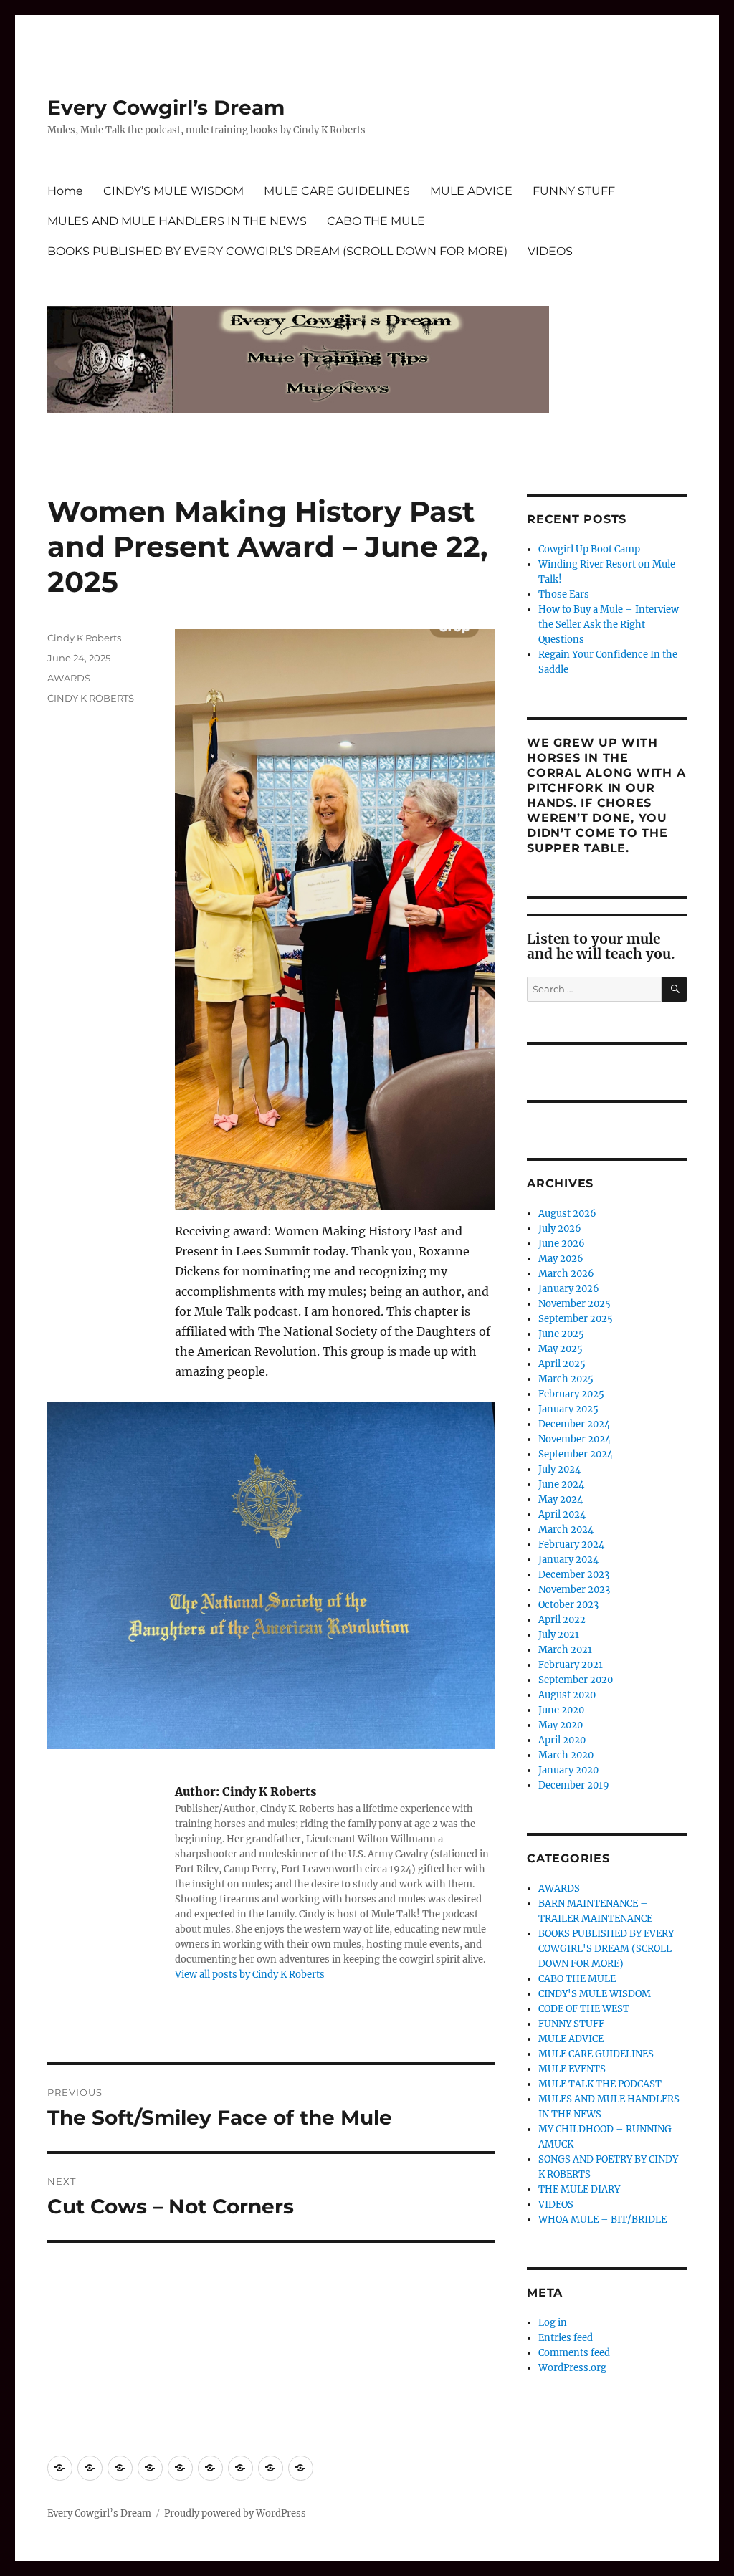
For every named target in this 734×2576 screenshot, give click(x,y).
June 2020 (561, 1710)
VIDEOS (550, 251)
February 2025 (571, 1394)
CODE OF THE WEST (584, 2009)
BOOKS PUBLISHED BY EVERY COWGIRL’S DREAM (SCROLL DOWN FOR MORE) (277, 251)
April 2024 (562, 1514)
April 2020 (562, 1740)
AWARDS (69, 678)
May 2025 (561, 1349)
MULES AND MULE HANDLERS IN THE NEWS (177, 221)
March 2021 (565, 1650)
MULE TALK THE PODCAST (600, 2084)
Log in (553, 2323)
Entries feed (566, 2338)
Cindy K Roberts (84, 638)
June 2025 (561, 1334)
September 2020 (576, 1680)
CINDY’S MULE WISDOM (173, 191)
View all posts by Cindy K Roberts (250, 1974)
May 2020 (561, 1725)
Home (65, 191)
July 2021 (559, 1635)
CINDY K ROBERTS (91, 698)
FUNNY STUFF (574, 191)
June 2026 (562, 1244)
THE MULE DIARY (579, 2189)
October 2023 (568, 1605)
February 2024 (571, 1545)
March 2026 (566, 1274)
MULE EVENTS (572, 2069)
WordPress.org (572, 2368)
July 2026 (560, 1229)
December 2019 (574, 1785)
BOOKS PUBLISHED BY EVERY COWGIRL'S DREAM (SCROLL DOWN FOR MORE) (606, 1949)
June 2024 (561, 1484)
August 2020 (567, 1695)
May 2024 (561, 1499)
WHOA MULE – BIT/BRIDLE (602, 2220)
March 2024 (566, 1529)
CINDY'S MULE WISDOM (595, 1994)
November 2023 (574, 1590)
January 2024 (568, 1560)
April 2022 (562, 1620)
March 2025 (566, 1379)
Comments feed (574, 2353)
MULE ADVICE (471, 191)
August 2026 (567, 1213)
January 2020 (568, 1770)
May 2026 (561, 1259)
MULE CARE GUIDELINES (337, 191)
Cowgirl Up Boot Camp (589, 549)
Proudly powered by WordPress (235, 2513)
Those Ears (564, 594)
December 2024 (574, 1424)
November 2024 (575, 1439)
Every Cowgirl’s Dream (166, 107)
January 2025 (568, 1409)
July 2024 (559, 1469)
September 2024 (576, 1454)
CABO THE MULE (376, 221)
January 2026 (569, 1289)
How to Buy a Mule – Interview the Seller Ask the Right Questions (609, 624)
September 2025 (576, 1319)
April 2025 (562, 1364)
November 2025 (575, 1304)
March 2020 (566, 1755)
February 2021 (571, 1665)
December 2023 (574, 1575)
